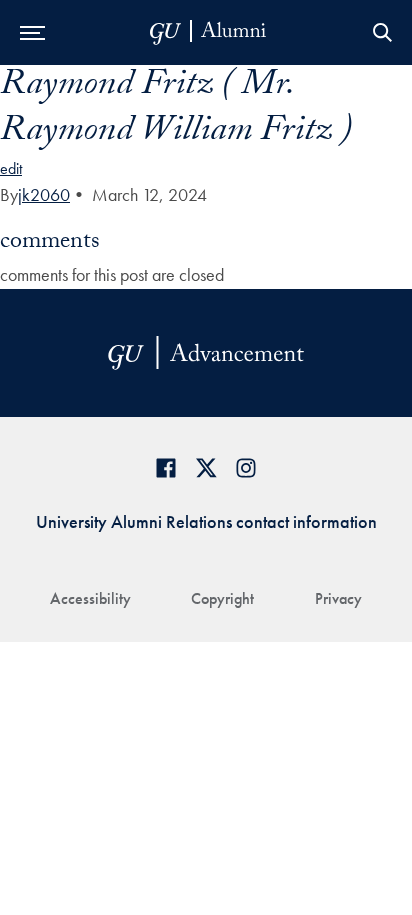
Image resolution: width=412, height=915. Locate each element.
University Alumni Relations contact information (206, 521)
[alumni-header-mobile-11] (208, 32)
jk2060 (44, 194)
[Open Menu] (32, 32)
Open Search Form (382, 32)
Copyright (222, 598)
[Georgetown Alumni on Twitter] (206, 467)
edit (11, 168)
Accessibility (90, 598)
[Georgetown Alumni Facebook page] (166, 467)
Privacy (338, 598)
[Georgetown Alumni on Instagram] (246, 467)
